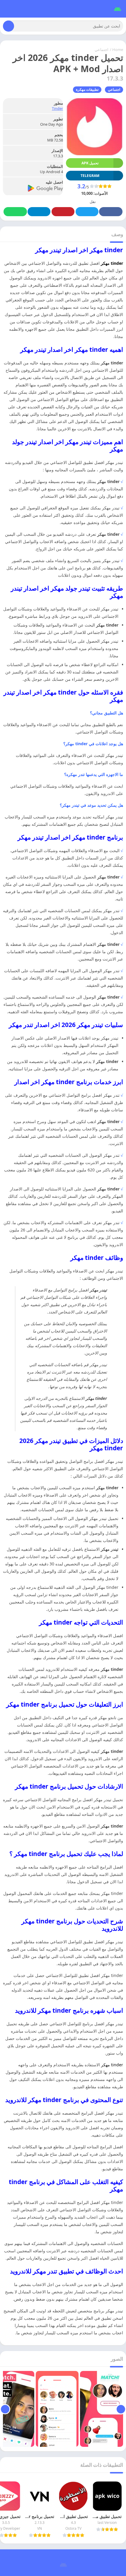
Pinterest (63, 212)
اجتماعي (102, 50)
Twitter (87, 212)
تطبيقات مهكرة (87, 89)
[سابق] (121, 2409)
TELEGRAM (90, 176)
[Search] (8, 26)
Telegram (39, 212)
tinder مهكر (112, 263)
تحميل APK (90, 163)
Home (118, 50)
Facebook (111, 212)
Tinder (57, 108)
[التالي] (5, 2409)
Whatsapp (15, 212)
